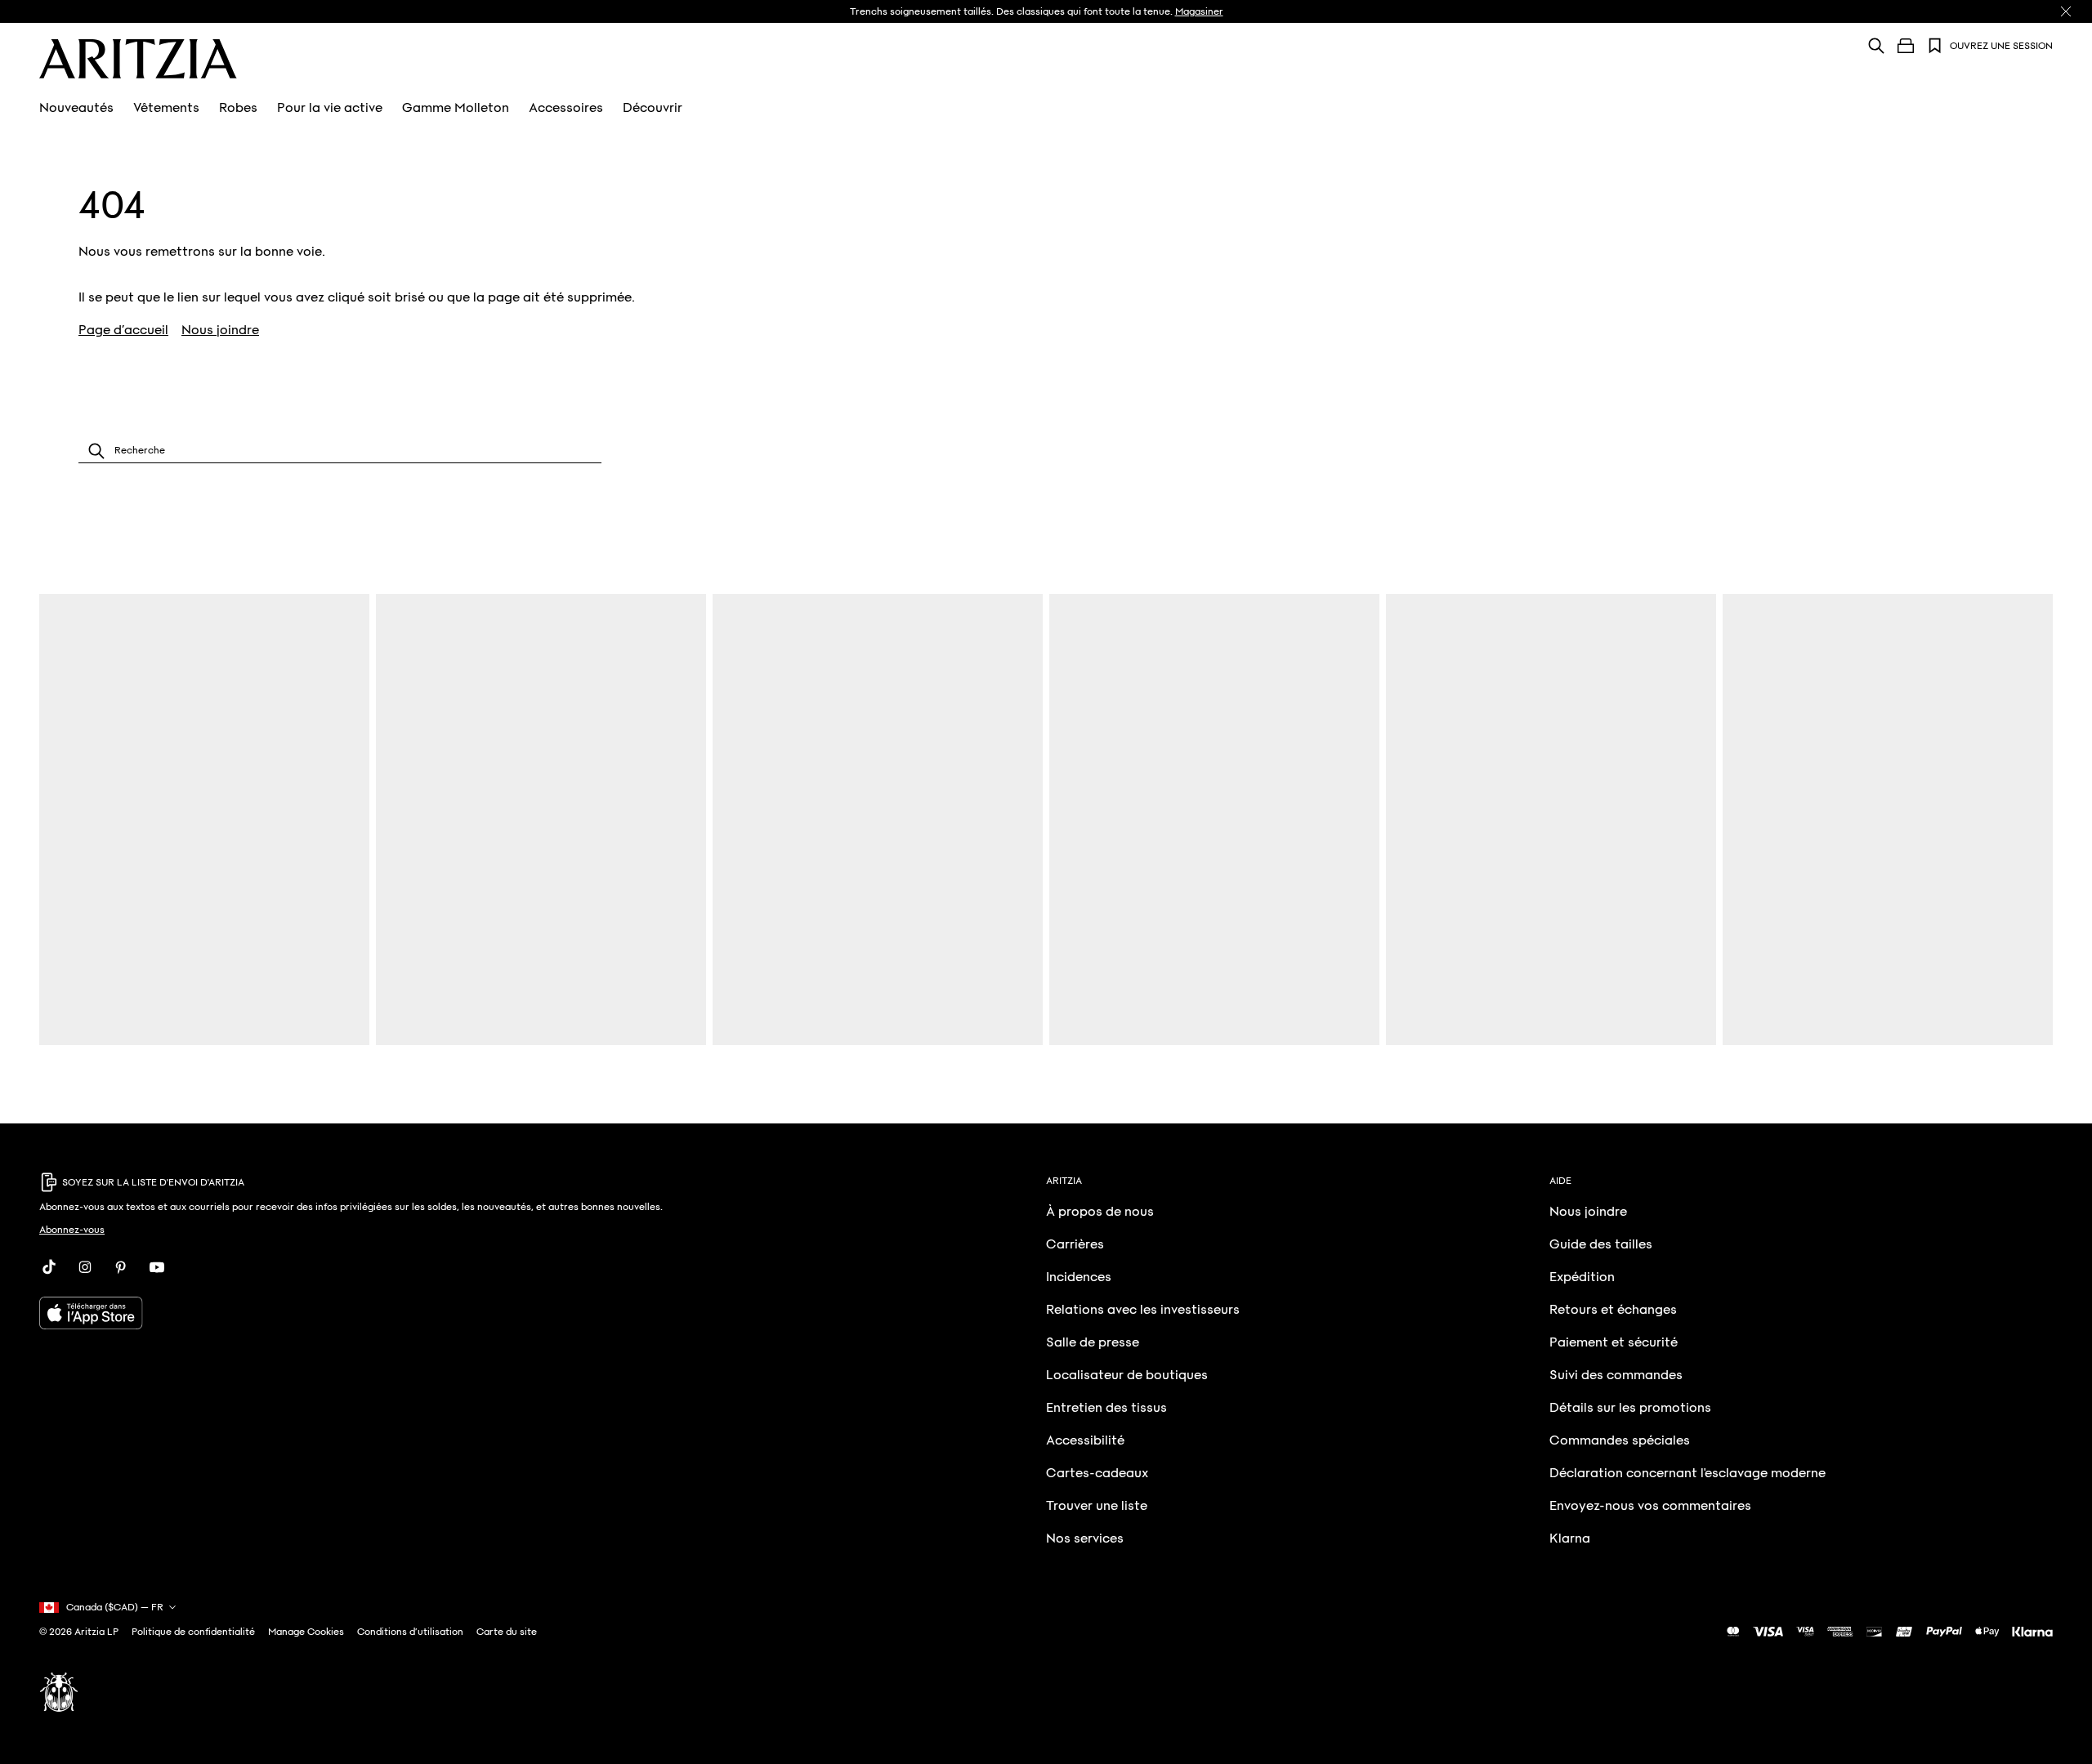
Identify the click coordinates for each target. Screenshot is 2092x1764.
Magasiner (1199, 11)
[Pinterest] (121, 1267)
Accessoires (566, 108)
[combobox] (340, 451)
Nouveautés (76, 108)
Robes (238, 108)
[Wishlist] (1935, 46)
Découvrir (653, 108)
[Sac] (1906, 46)
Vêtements (166, 108)
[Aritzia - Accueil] (138, 59)
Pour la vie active (330, 108)
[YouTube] (157, 1267)
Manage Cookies (306, 1632)
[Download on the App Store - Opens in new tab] (391, 1313)
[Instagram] (85, 1267)
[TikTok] (49, 1267)
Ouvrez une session (2001, 46)
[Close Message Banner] (2066, 11)
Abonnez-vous (72, 1230)
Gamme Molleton (456, 108)
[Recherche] (1876, 45)
